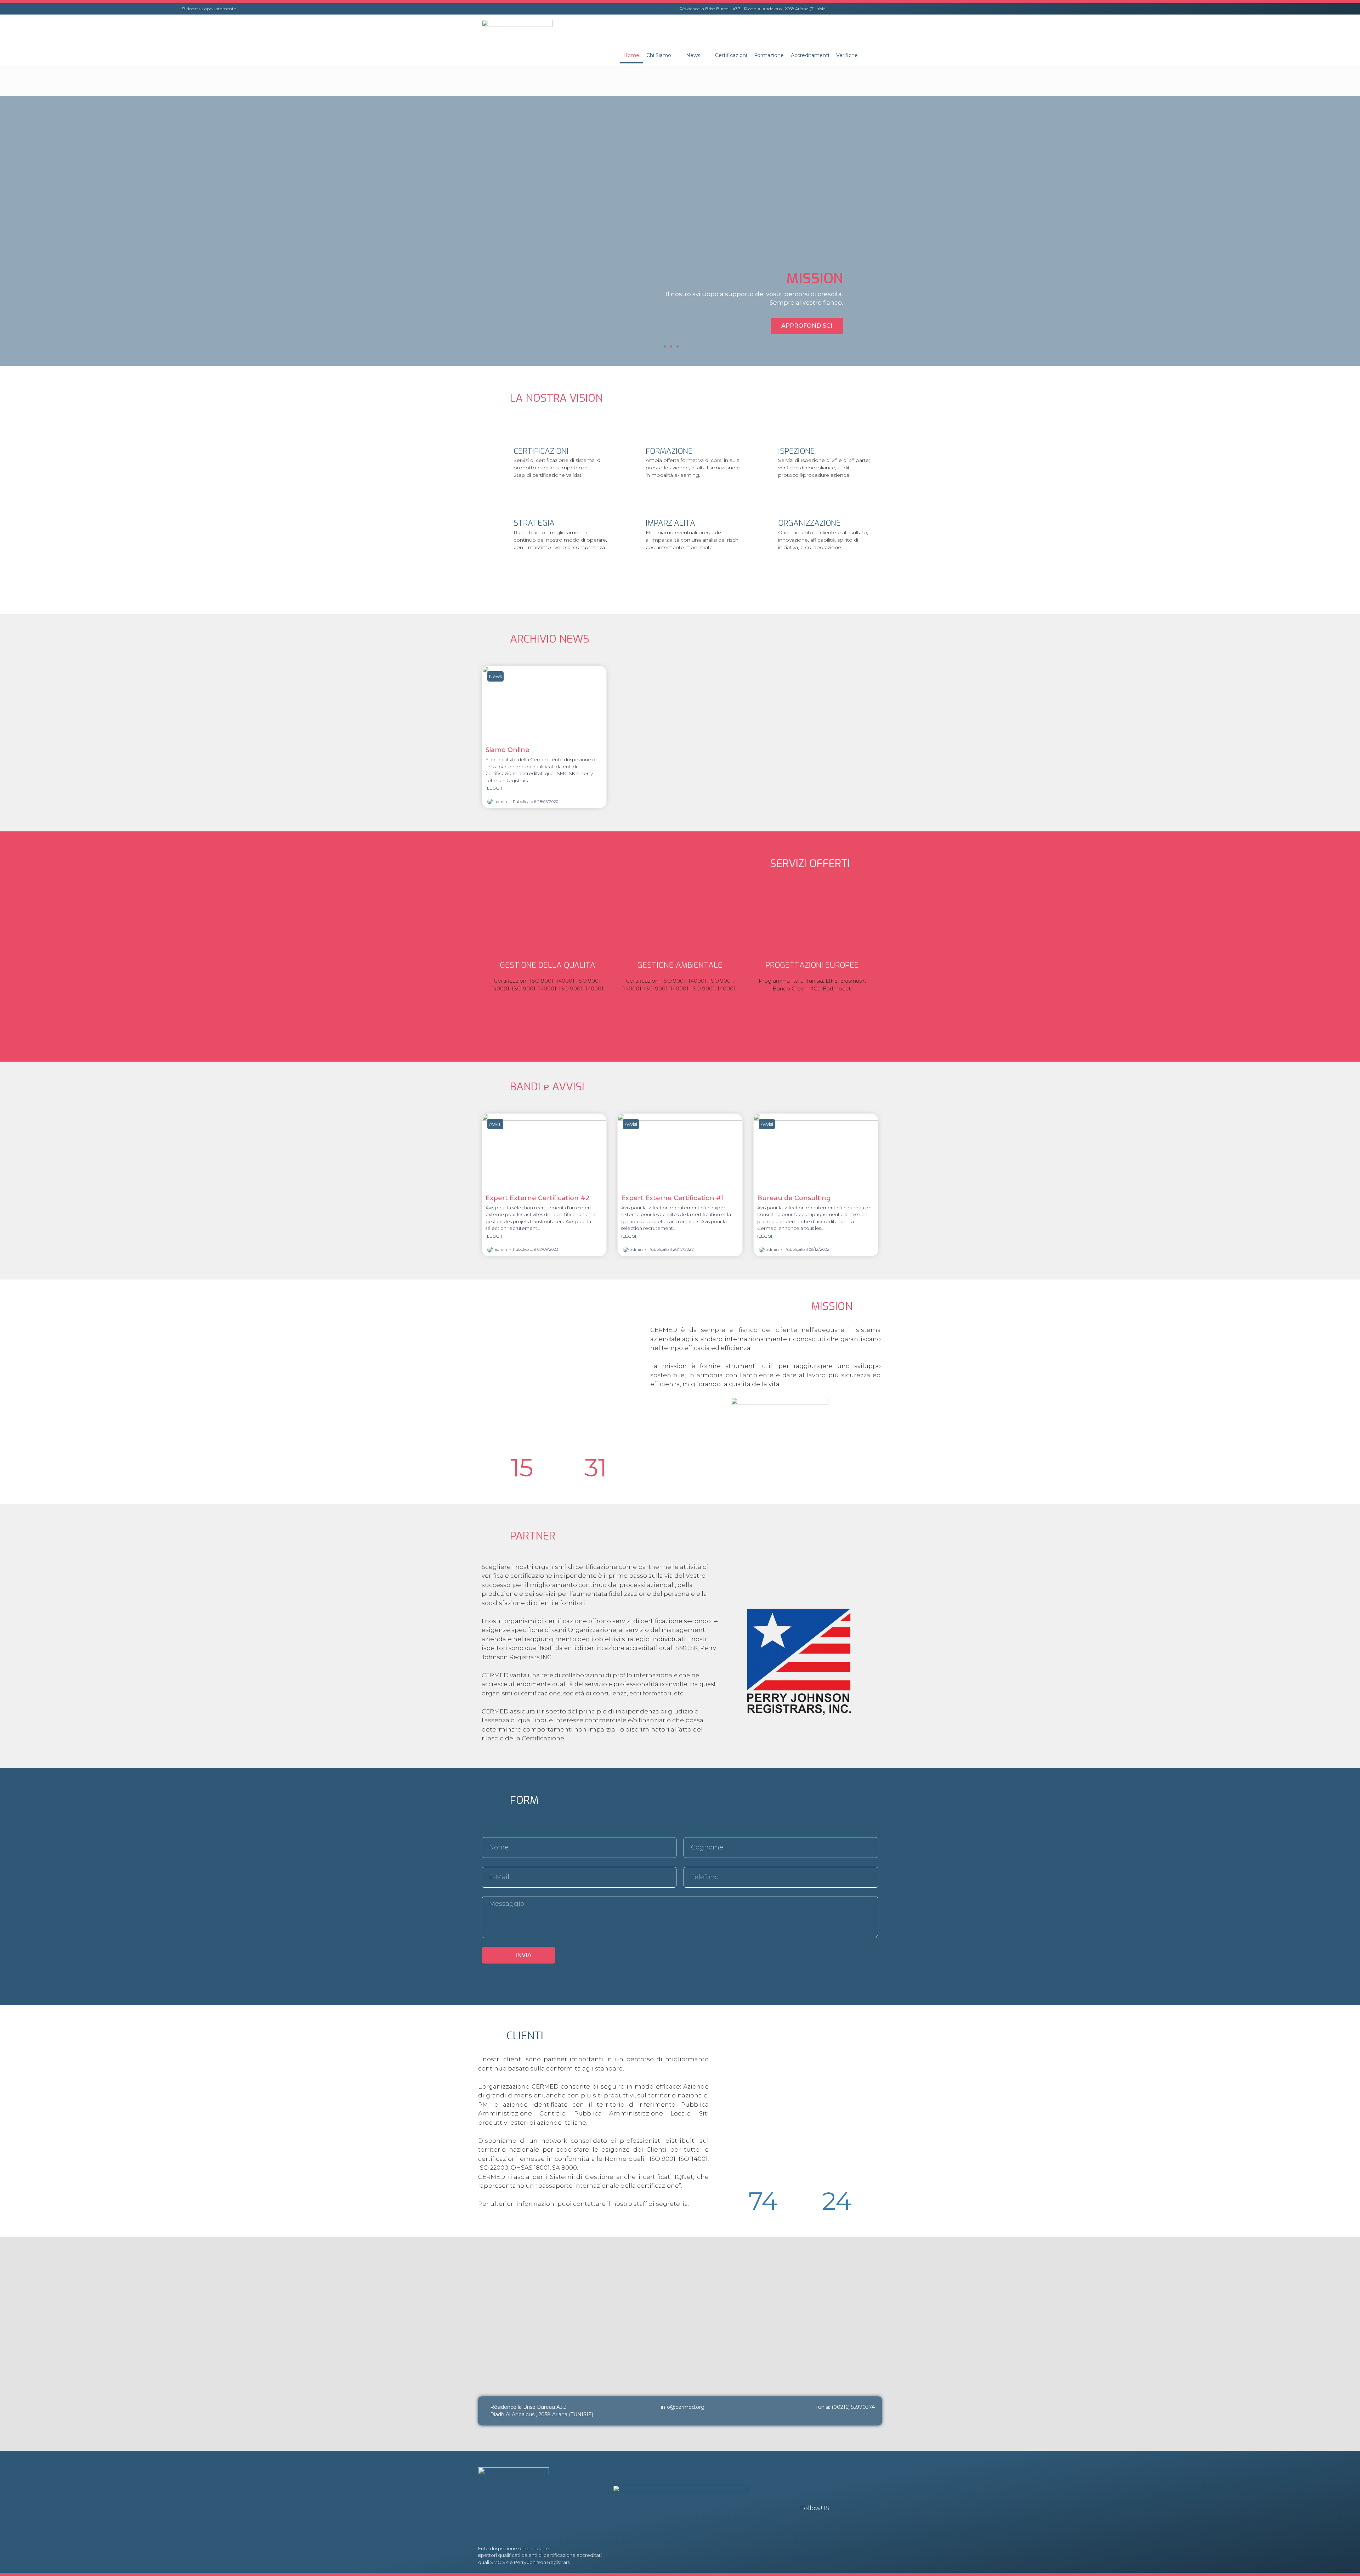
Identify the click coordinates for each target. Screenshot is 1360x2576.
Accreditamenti (810, 55)
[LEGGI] (494, 788)
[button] (665, 346)
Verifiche (847, 55)
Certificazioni (731, 55)
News (693, 55)
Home (631, 55)
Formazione (769, 55)
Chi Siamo (659, 55)
